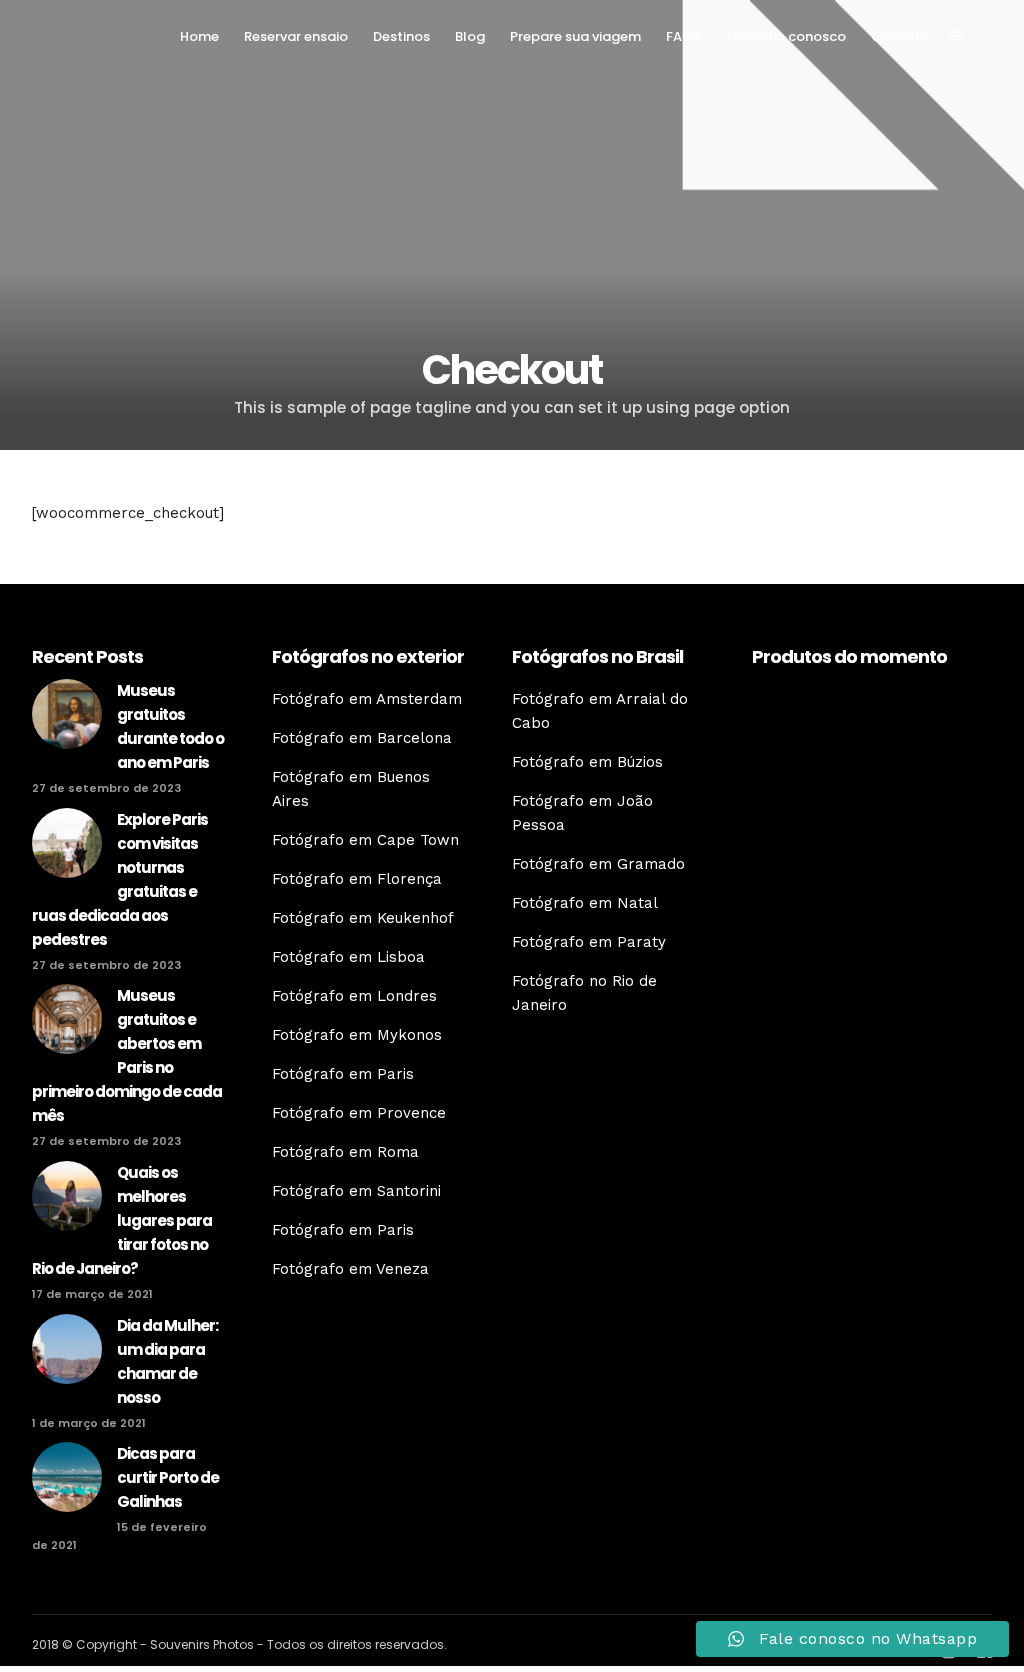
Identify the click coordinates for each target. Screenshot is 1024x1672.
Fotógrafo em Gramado (598, 864)
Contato (900, 36)
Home (199, 36)
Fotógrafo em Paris (343, 1074)
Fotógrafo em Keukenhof (363, 918)
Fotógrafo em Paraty (589, 942)
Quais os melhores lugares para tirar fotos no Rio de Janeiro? (122, 1220)
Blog (470, 36)
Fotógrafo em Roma (345, 1152)
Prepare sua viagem (575, 36)
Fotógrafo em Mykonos (357, 1035)
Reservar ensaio (296, 36)
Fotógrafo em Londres (354, 996)
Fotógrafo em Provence (359, 1113)
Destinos (401, 36)
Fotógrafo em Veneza (350, 1269)
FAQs (683, 36)
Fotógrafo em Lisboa (348, 957)
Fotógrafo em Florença (357, 879)
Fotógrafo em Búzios (587, 762)
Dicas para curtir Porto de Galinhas (168, 1477)
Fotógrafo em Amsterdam (367, 699)
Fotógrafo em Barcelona (362, 738)
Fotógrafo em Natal (585, 903)
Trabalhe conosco (785, 36)
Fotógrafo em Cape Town (365, 840)
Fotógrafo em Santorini (356, 1191)
